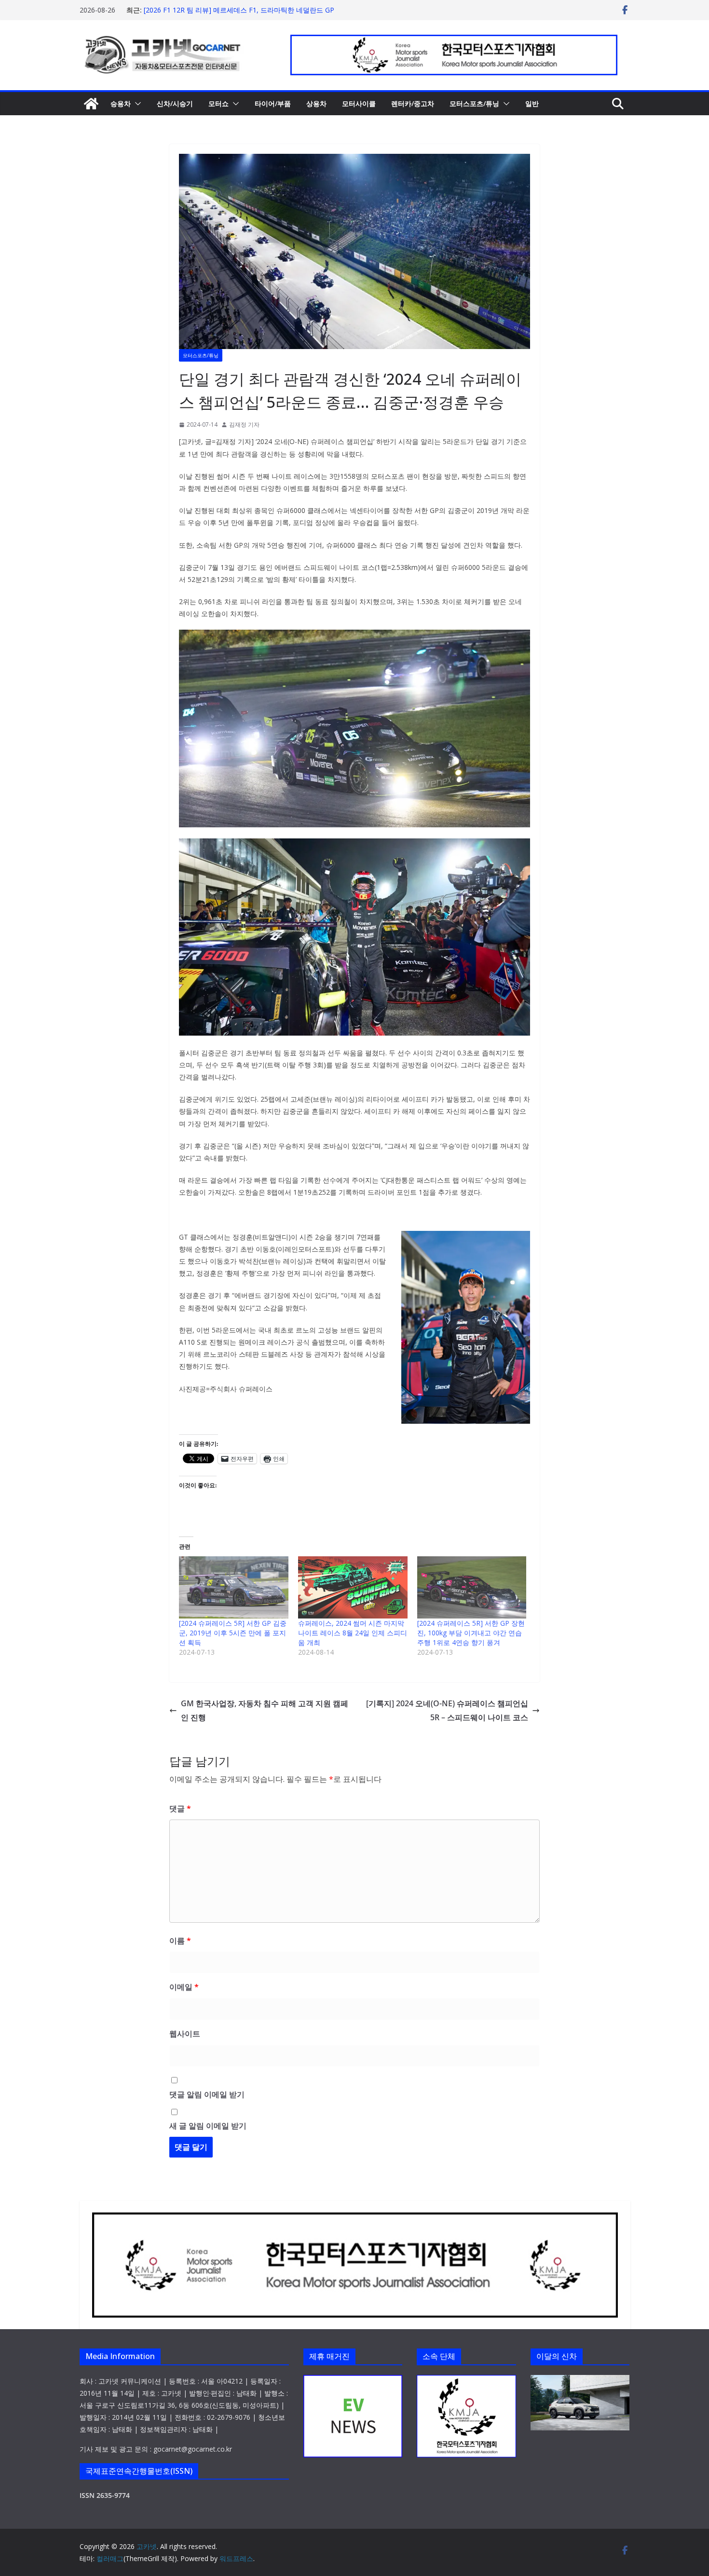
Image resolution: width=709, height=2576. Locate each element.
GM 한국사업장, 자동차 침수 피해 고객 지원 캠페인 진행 (265, 1710)
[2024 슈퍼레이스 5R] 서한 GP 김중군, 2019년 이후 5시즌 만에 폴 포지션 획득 (233, 1633)
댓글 (180, 1808)
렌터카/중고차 (413, 103)
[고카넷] (91, 104)
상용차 (316, 103)
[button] (136, 104)
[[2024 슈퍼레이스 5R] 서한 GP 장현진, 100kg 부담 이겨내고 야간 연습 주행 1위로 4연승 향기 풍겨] (472, 1588)
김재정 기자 (244, 425)
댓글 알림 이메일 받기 (207, 2094)
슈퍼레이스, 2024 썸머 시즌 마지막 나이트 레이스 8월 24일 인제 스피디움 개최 (353, 1633)
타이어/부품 (273, 103)
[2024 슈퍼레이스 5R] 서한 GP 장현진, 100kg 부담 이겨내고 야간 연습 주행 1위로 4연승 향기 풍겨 (471, 1633)
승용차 (121, 103)
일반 (532, 103)
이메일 (184, 1987)
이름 (180, 1941)
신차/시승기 (175, 103)
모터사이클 (359, 103)
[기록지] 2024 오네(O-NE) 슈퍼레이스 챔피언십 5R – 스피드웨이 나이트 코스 (447, 1710)
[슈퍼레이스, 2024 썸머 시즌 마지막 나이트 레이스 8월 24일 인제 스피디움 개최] (353, 1588)
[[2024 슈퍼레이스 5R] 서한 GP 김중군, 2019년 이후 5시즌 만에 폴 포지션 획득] (234, 1588)
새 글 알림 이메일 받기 (208, 2126)
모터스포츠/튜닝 (474, 103)
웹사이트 (185, 2034)
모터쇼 (218, 103)
